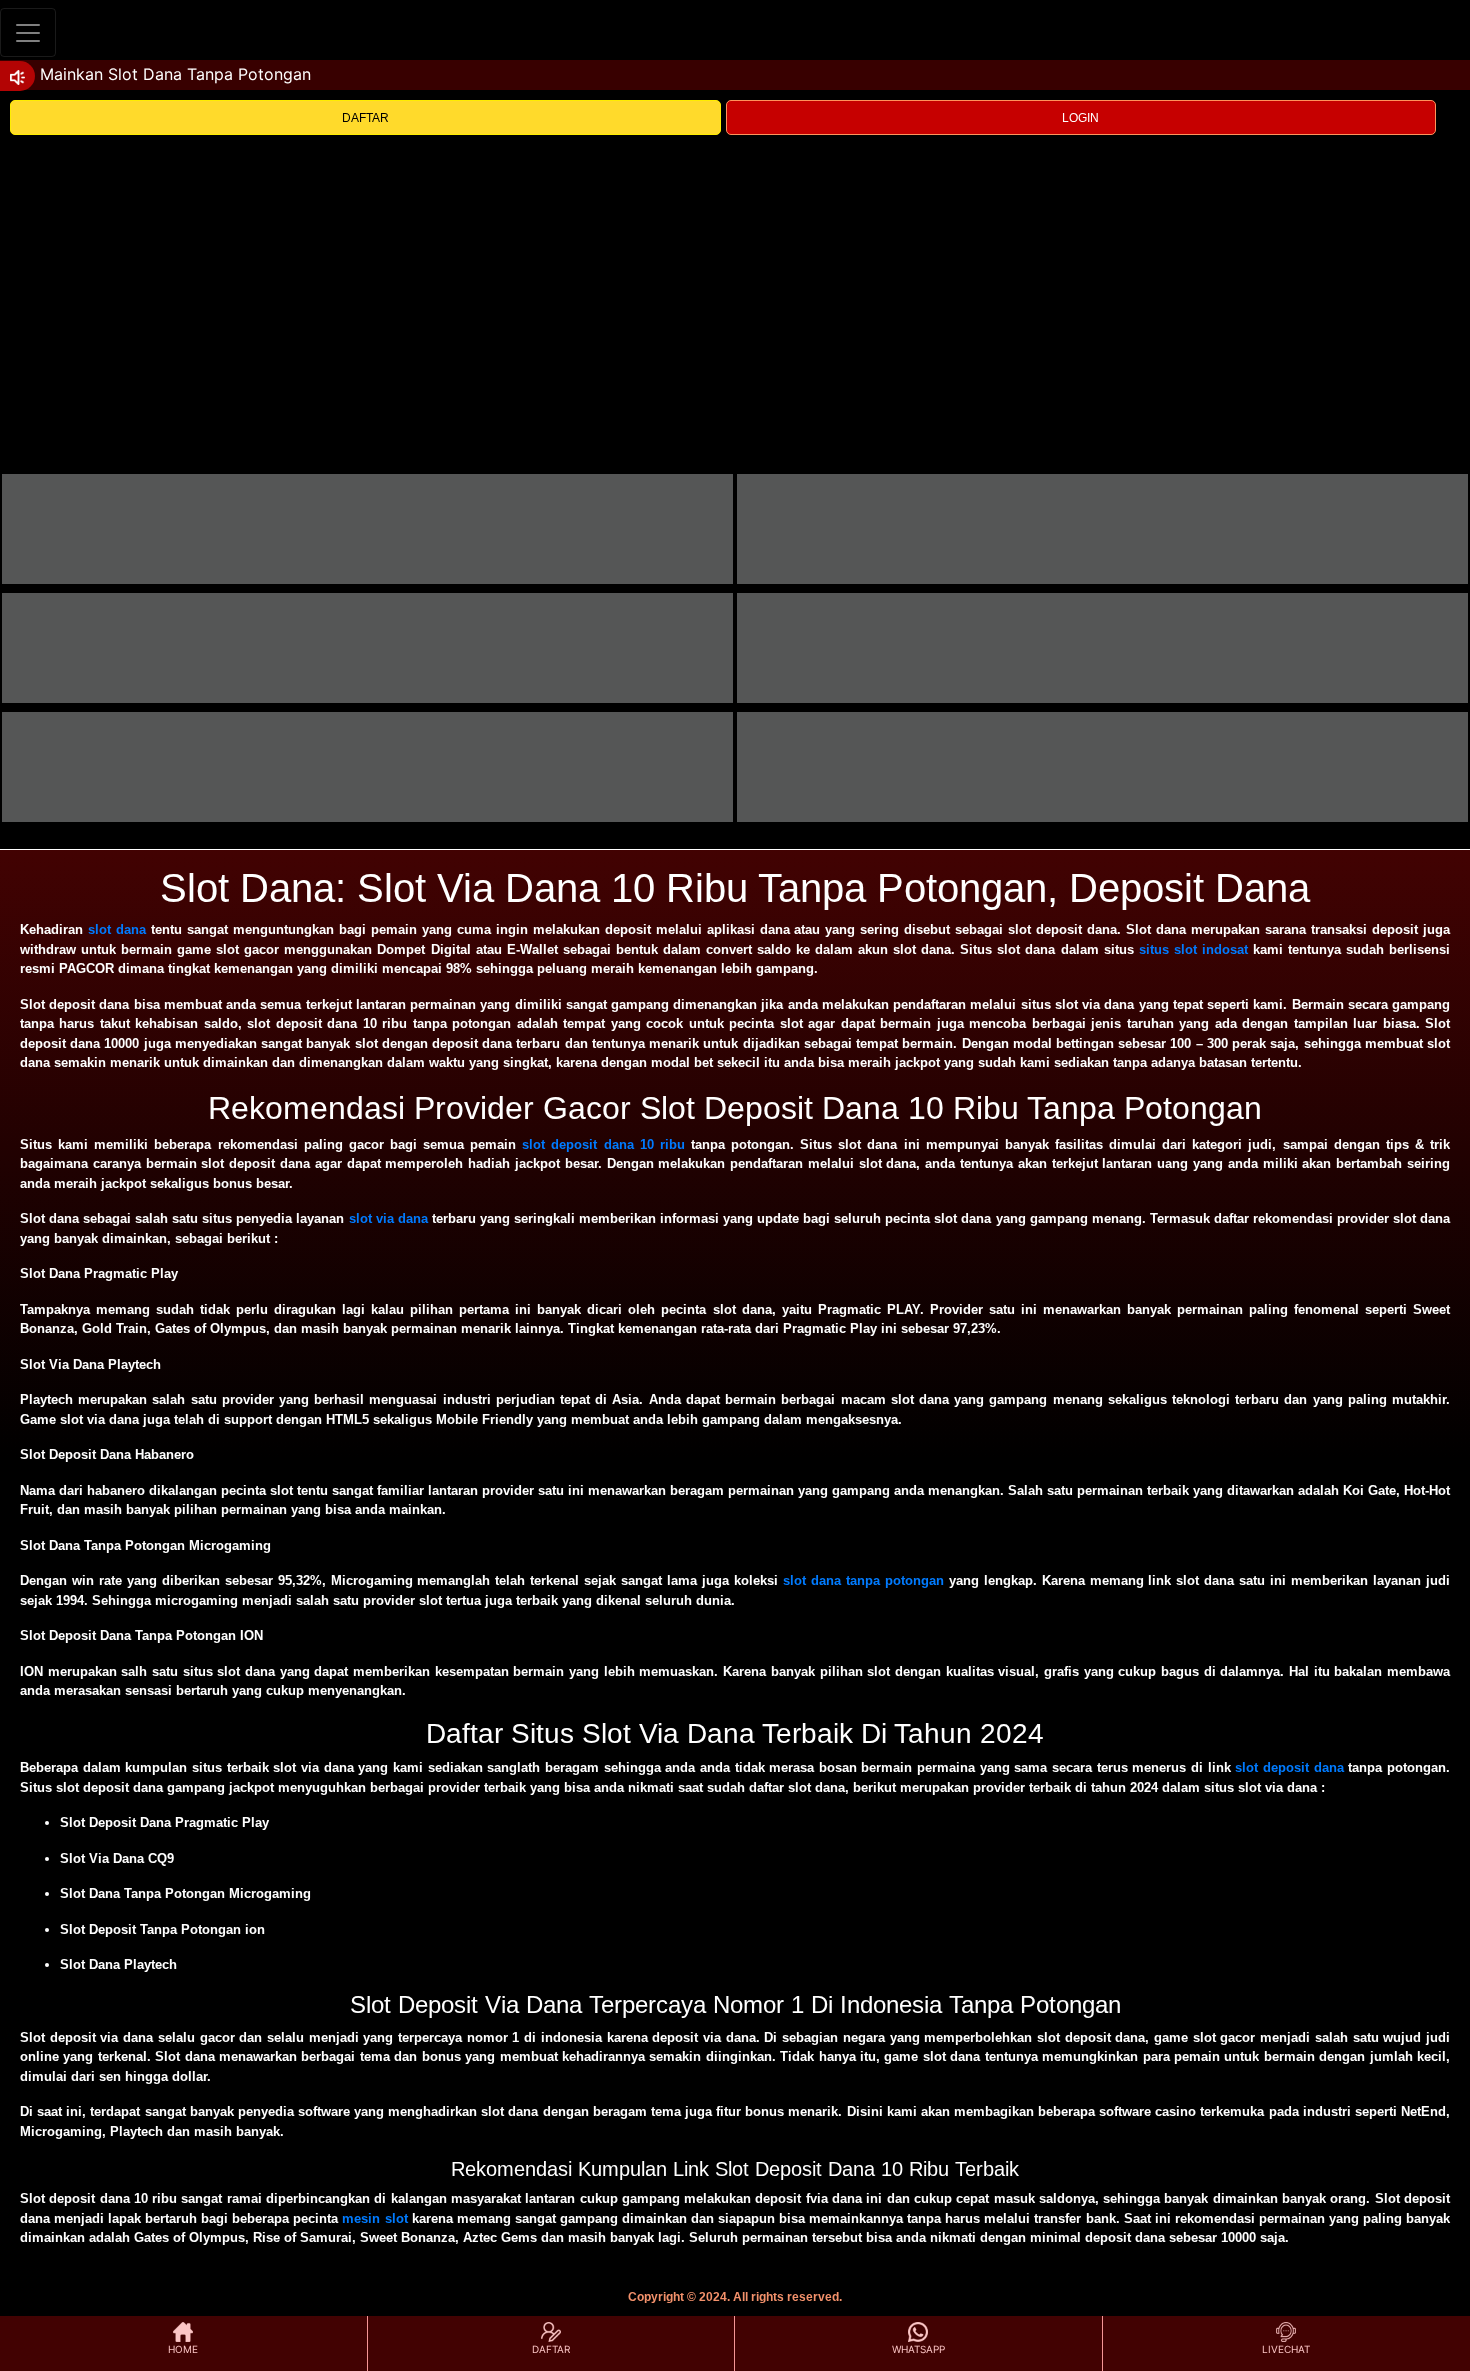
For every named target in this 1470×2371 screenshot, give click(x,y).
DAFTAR (365, 118)
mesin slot (374, 2218)
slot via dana (388, 1218)
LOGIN (1080, 118)
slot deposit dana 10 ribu (603, 1144)
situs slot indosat (1193, 949)
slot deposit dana (1289, 1767)
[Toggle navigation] (28, 32)
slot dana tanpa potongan (863, 1580)
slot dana (117, 929)
